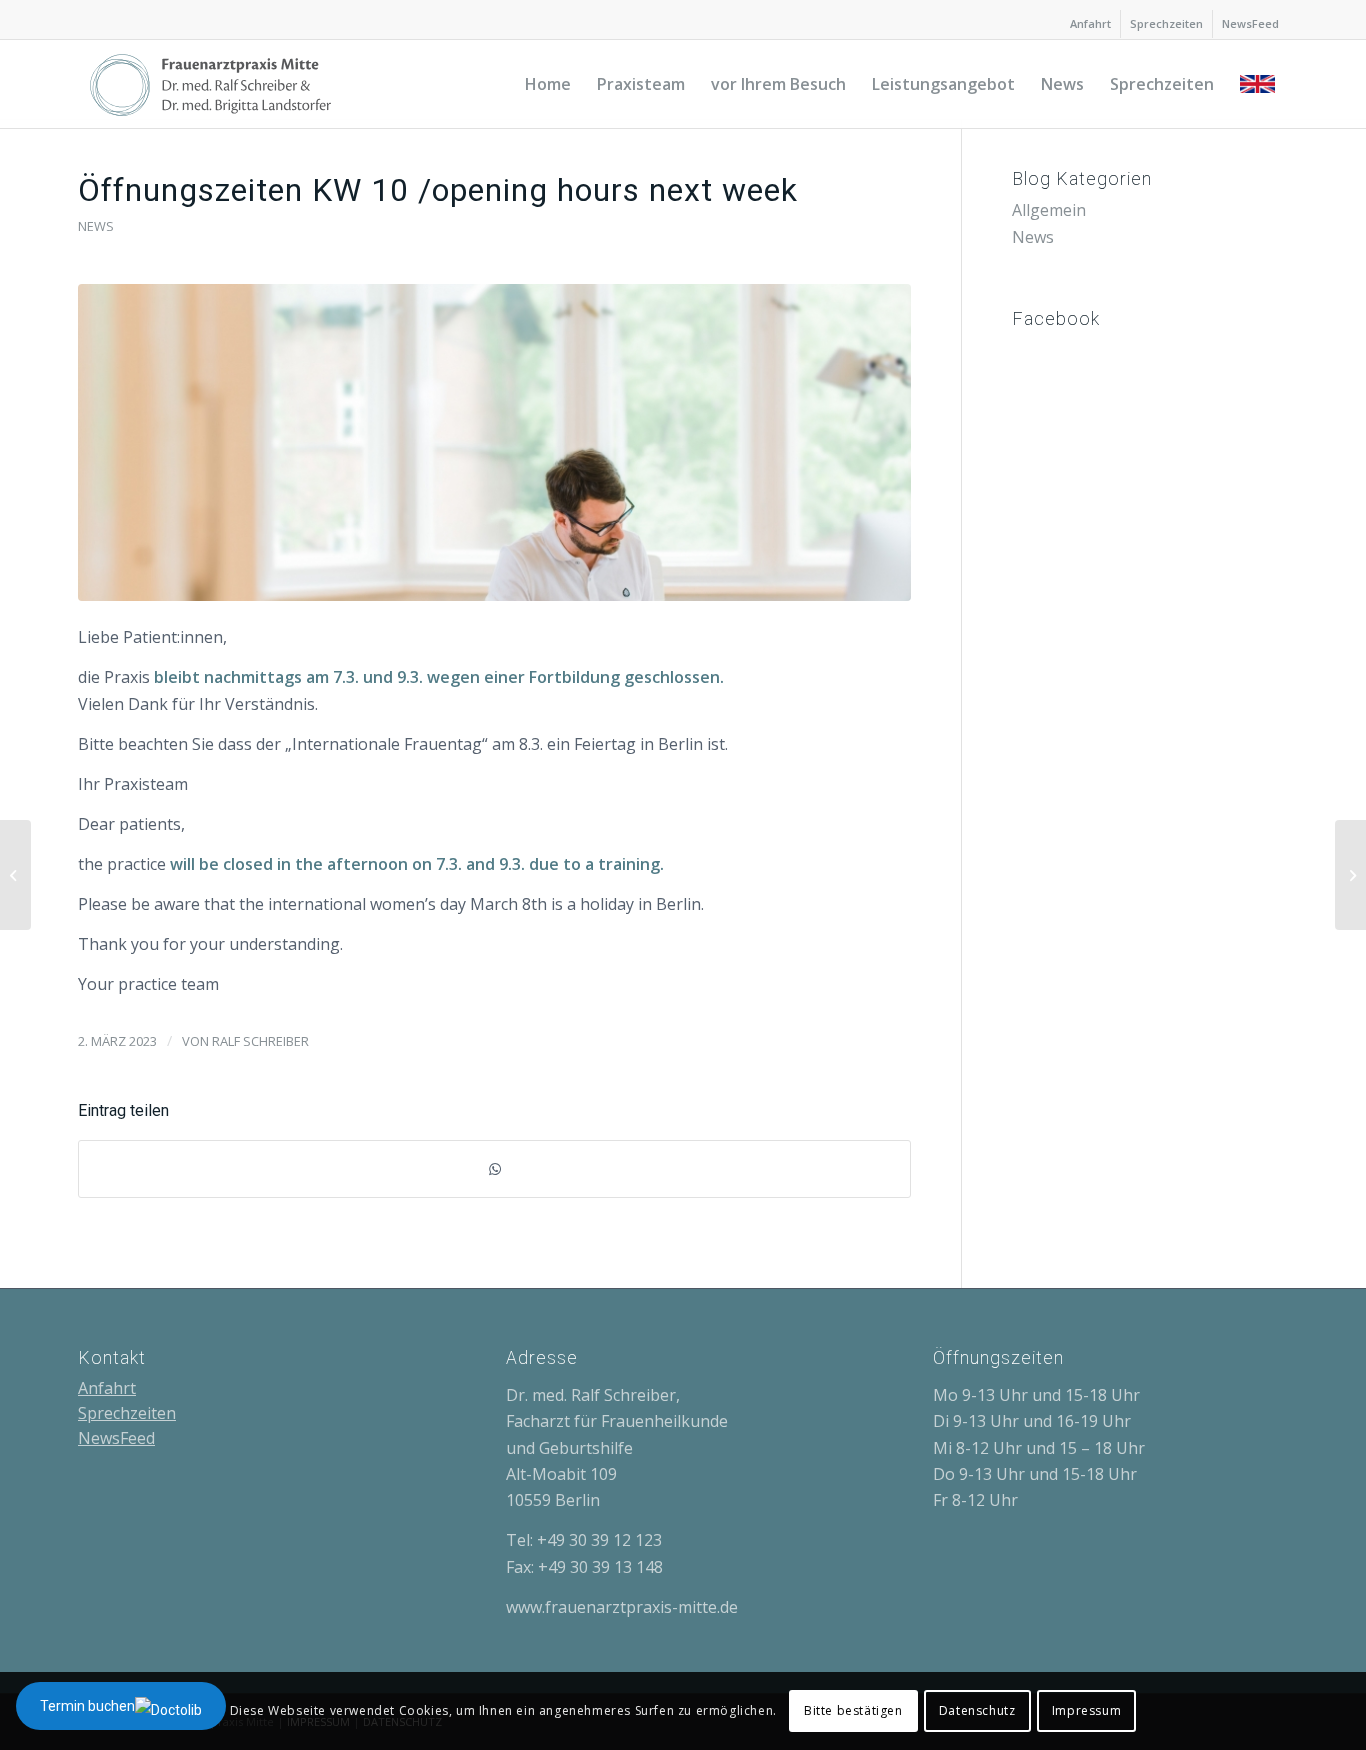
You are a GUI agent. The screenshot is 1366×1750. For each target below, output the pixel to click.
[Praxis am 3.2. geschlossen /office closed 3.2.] (15, 875)
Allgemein (1049, 210)
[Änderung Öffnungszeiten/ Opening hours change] (1350, 875)
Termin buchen (87, 1706)
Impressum (1086, 1710)
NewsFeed (1250, 23)
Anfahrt (1090, 23)
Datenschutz (977, 1710)
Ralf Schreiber (260, 1041)
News (96, 226)
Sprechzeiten (1166, 23)
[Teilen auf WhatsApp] (494, 1169)
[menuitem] (1091, 24)
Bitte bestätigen (853, 1710)
